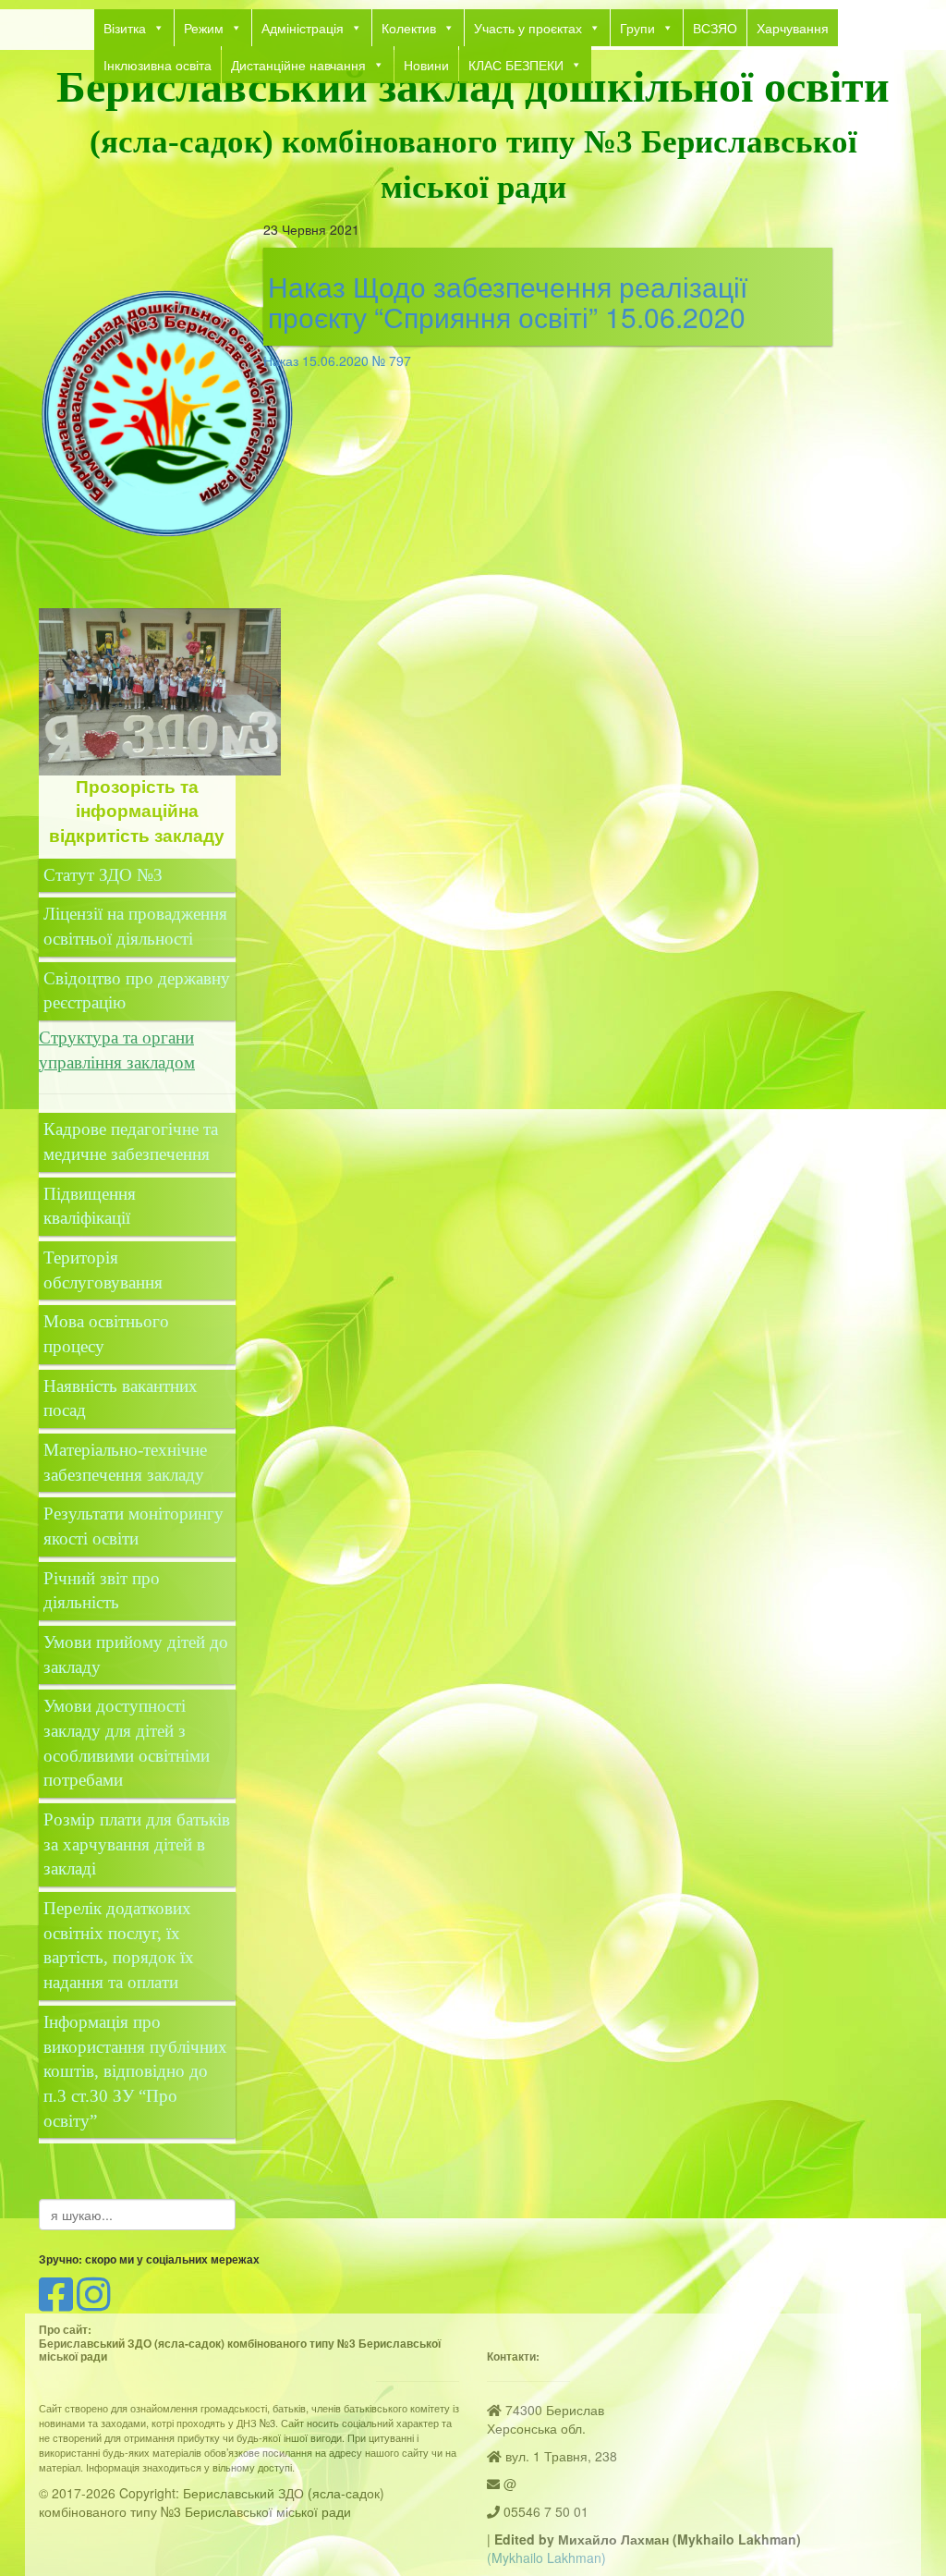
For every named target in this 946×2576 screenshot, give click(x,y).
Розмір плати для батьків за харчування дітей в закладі (137, 1844)
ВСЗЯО (715, 28)
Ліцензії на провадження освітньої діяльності (135, 926)
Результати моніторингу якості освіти (133, 1526)
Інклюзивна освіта (158, 65)
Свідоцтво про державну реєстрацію (137, 991)
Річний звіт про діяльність (102, 1591)
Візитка (125, 28)
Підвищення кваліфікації (90, 1206)
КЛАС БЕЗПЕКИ (516, 65)
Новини (426, 65)
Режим (204, 28)
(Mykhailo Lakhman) (546, 2558)
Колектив (409, 28)
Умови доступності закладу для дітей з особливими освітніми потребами (127, 1743)
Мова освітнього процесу (106, 1334)
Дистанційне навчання (298, 65)
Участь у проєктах (528, 28)
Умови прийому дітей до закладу (136, 1654)
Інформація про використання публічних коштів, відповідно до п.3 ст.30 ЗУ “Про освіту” (135, 2071)
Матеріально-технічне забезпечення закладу (125, 1462)
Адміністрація (303, 28)
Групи (637, 28)
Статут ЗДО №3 (103, 875)
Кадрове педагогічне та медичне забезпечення (131, 1141)
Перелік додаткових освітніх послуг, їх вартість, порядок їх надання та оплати (119, 1945)
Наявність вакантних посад (121, 1398)
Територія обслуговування (103, 1270)
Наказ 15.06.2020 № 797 (337, 360)
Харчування (793, 28)
